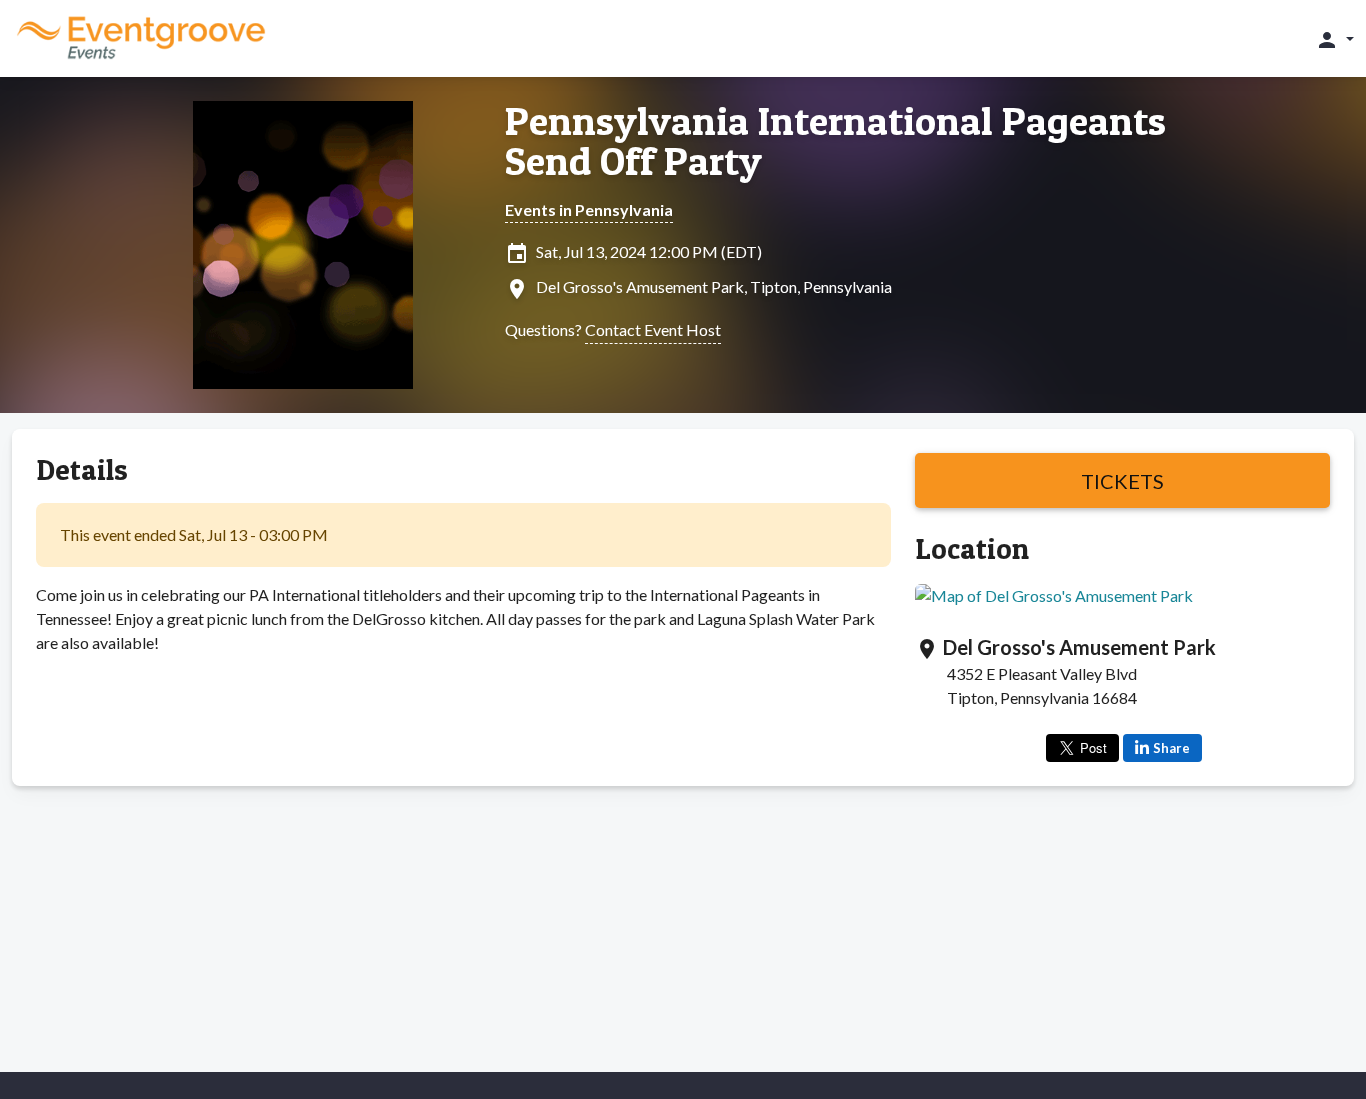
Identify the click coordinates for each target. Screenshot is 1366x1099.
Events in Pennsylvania (589, 209)
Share (1171, 748)
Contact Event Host (653, 329)
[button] (1334, 39)
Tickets (1122, 481)
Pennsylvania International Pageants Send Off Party (835, 141)
